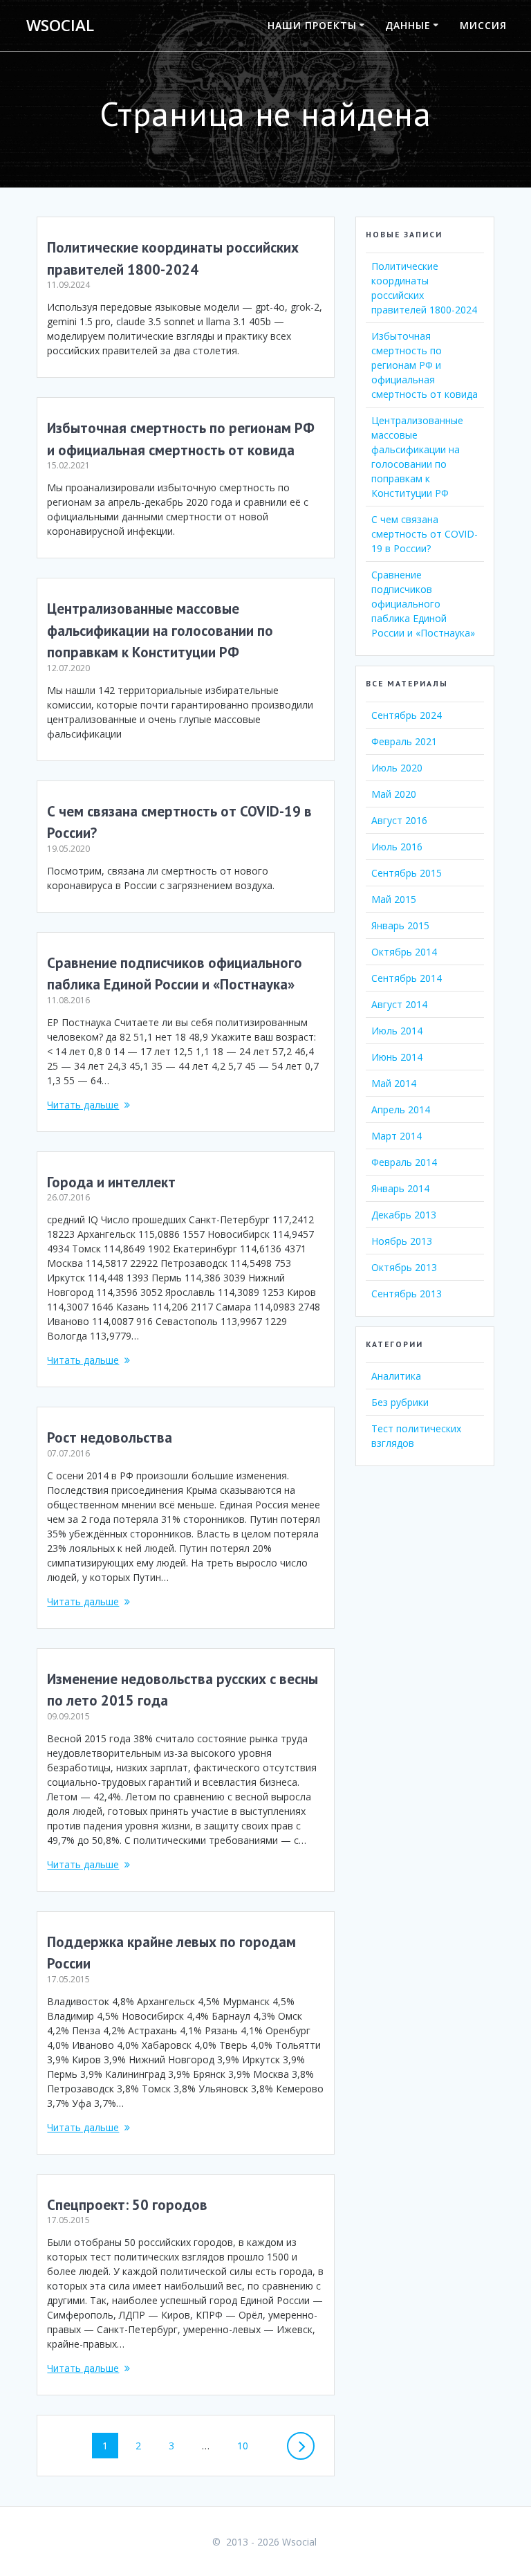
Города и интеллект (111, 1182)
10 (248, 2445)
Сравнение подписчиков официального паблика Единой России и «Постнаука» (423, 604)
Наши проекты (312, 25)
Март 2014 (397, 1136)
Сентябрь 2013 (407, 1294)
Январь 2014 (400, 1188)
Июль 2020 (397, 768)
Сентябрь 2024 (407, 715)
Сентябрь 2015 (407, 873)
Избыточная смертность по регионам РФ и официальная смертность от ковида (425, 365)
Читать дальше (83, 1105)
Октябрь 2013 (404, 1267)
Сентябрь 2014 (407, 978)
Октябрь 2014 (404, 952)
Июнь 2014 (397, 1057)
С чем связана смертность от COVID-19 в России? (425, 534)
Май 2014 (394, 1083)
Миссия (483, 25)
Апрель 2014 (401, 1109)
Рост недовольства (110, 1437)
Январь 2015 (400, 925)
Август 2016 (399, 820)
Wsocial (60, 26)
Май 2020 (394, 794)
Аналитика (396, 1376)
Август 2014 (399, 1004)
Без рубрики (400, 1402)
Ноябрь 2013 (402, 1241)
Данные (408, 25)
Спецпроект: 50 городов (127, 2205)
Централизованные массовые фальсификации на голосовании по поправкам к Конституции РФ (160, 630)
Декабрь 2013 (404, 1215)
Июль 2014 (397, 1031)
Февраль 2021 (404, 741)
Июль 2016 (397, 847)
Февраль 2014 (404, 1162)
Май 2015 (394, 899)
